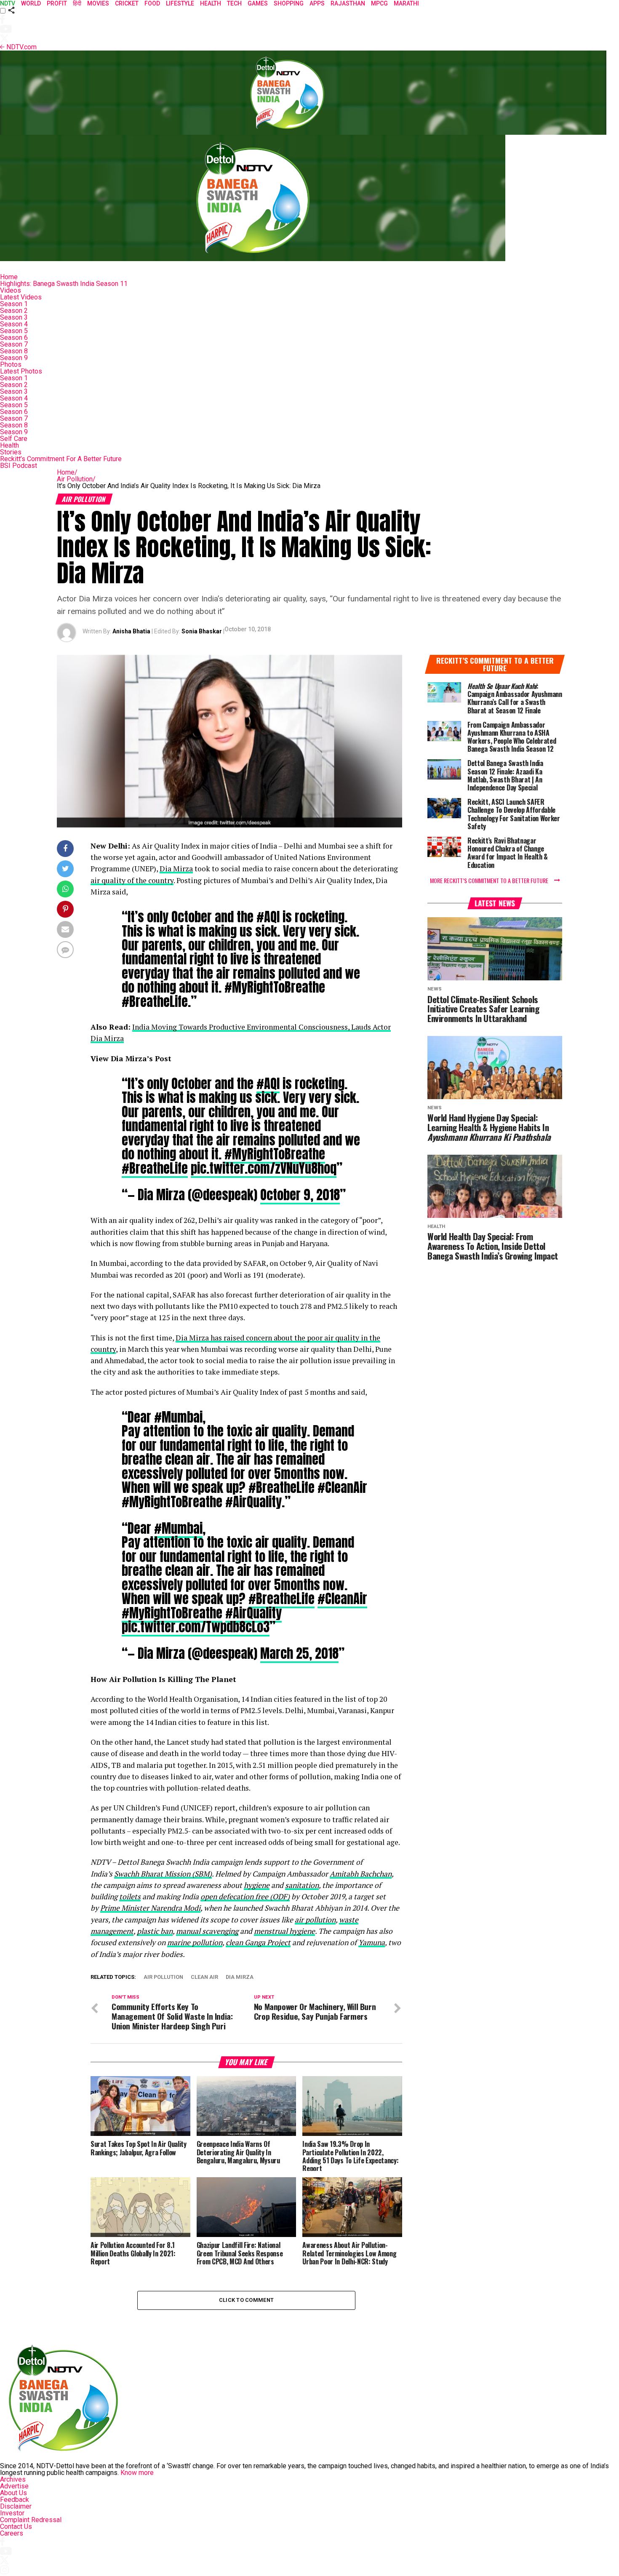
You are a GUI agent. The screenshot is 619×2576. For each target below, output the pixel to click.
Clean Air (204, 1977)
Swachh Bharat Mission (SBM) (163, 1874)
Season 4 (14, 324)
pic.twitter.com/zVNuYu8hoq (264, 1168)
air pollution (315, 1920)
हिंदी (77, 3)
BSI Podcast (19, 466)
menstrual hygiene (284, 1931)
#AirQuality (253, 1613)
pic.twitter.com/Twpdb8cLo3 (196, 1627)
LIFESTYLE (180, 3)
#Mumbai (178, 1528)
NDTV (8, 3)
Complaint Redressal (31, 2520)
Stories (11, 452)
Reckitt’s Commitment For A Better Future (61, 459)
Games (258, 3)
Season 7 (14, 344)
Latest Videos (21, 297)
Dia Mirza (176, 869)
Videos (11, 290)
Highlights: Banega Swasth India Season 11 (64, 284)
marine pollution (195, 1942)
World (31, 3)
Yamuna (372, 1942)
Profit (57, 3)
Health (9, 445)
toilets (130, 1897)
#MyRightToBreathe (275, 1154)
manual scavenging (207, 1931)
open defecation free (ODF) (245, 1897)
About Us (13, 2493)
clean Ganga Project (258, 1942)
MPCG (379, 3)
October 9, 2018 (300, 1195)
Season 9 (14, 358)
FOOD (152, 3)
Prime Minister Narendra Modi (150, 1908)
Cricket (127, 3)
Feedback (15, 2500)
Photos (11, 364)
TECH (234, 3)
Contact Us (16, 2527)
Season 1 (14, 304)
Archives (13, 2479)
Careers (12, 2533)
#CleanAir (342, 1599)
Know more (137, 2473)
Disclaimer (16, 2506)
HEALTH (211, 3)
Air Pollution (76, 479)
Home (9, 277)
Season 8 (14, 351)
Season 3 (14, 317)
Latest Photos (21, 371)
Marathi (406, 3)
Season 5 (14, 331)
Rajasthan (348, 3)
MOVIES (98, 3)
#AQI (268, 1084)
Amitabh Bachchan (361, 1874)
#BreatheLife (155, 1168)
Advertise (14, 2486)
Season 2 (14, 311)
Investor (12, 2513)
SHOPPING (289, 3)
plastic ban (155, 1931)
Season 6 (14, 338)
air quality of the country (132, 880)
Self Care (14, 439)
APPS (317, 3)
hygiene (257, 1885)
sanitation (302, 1885)
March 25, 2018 (299, 1653)
